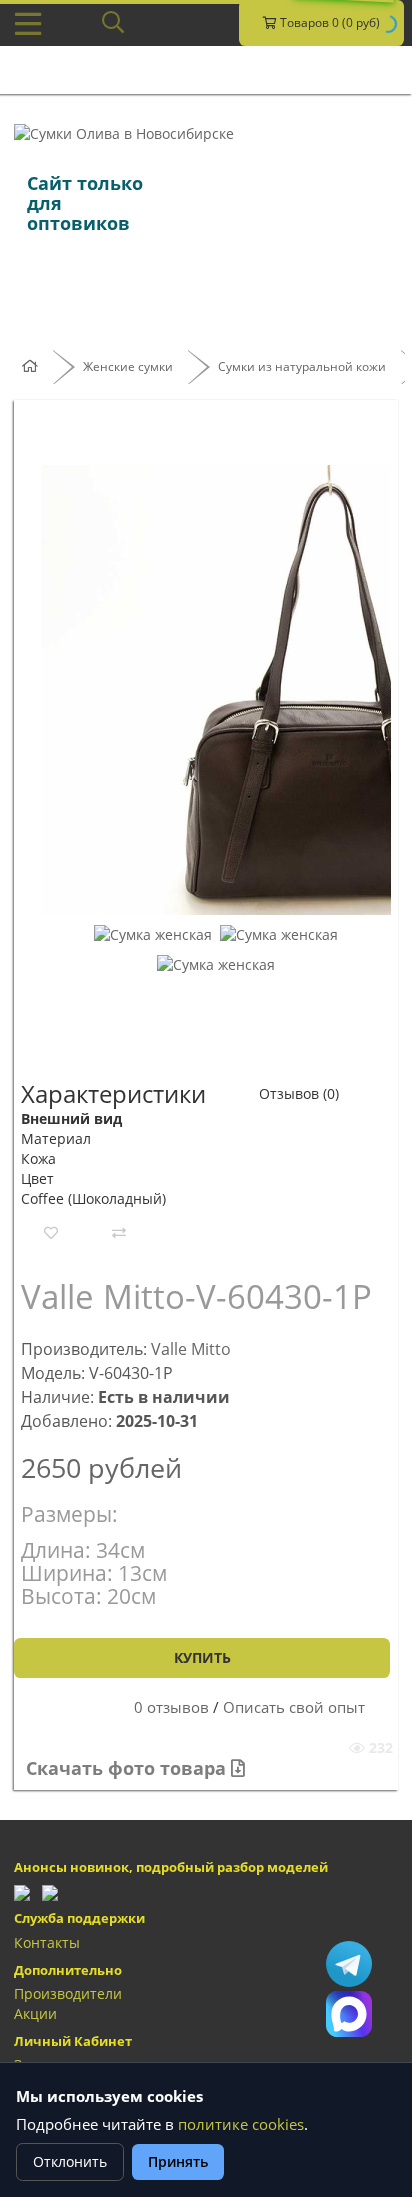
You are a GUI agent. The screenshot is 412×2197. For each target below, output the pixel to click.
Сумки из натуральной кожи (302, 366)
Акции (35, 2013)
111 (349, 2014)
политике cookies (241, 2124)
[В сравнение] (119, 1233)
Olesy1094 (349, 1964)
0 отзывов (171, 1707)
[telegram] (22, 1890)
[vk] (50, 1890)
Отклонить (70, 2161)
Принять (178, 2161)
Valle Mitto (191, 1349)
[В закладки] (51, 1233)
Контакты (47, 1942)
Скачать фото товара (128, 1768)
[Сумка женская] (153, 934)
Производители (68, 1993)
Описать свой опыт (294, 1707)
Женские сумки (128, 366)
